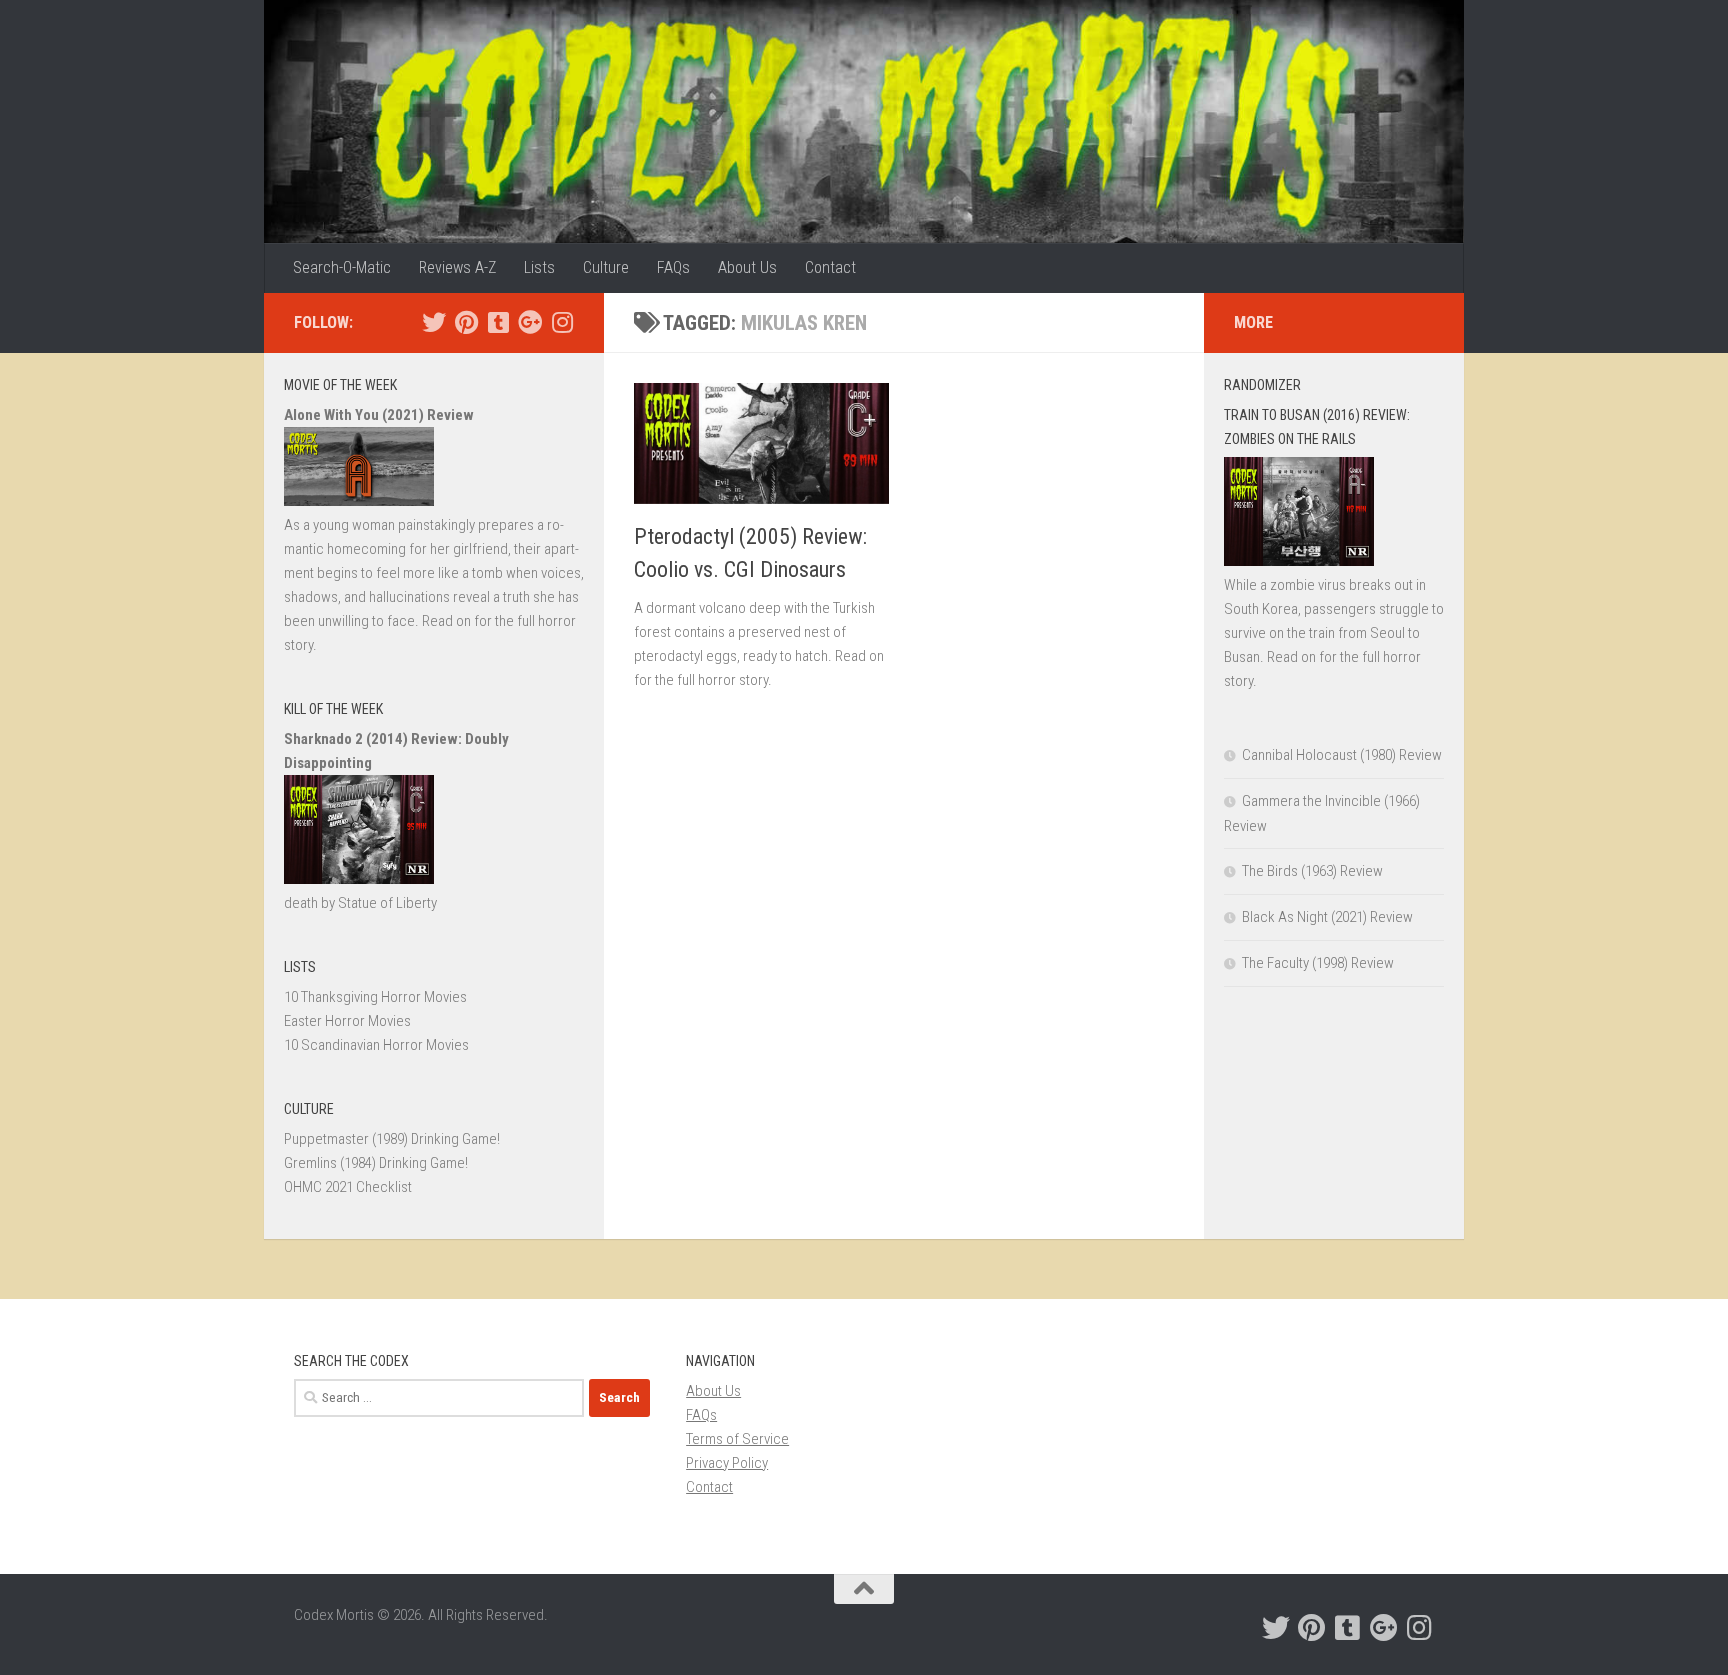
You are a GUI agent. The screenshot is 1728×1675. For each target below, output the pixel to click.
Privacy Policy (727, 1463)
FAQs (673, 267)
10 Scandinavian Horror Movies (376, 1045)
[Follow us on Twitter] (434, 322)
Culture (606, 267)
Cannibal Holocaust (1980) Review (1342, 755)
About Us (747, 267)
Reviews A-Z (457, 267)
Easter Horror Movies (347, 1021)
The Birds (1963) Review (1312, 871)
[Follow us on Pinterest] (466, 322)
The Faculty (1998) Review (1318, 963)
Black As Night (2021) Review (1327, 917)
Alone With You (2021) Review (379, 415)
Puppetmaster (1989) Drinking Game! (392, 1139)
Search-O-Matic (342, 267)
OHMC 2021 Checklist (348, 1187)
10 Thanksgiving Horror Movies (375, 997)
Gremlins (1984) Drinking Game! (376, 1163)
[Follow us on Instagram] (562, 322)
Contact (830, 267)
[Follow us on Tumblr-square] (498, 322)
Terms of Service (737, 1439)
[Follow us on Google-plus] (530, 322)
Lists (539, 267)
